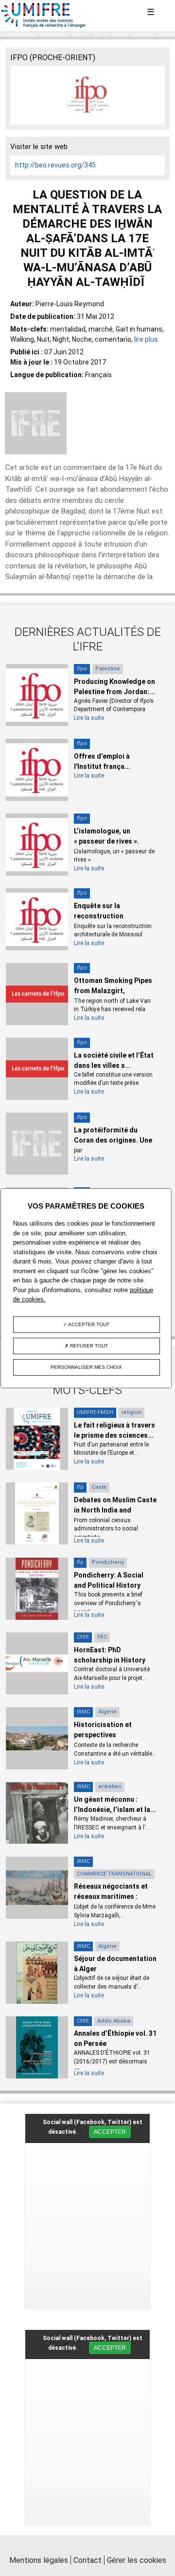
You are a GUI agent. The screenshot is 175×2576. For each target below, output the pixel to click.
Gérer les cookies (137, 2560)
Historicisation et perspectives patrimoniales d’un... (107, 1735)
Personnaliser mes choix (86, 1367)
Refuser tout (88, 1346)
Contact (87, 2560)
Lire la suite (89, 718)
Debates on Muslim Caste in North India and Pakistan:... (115, 1510)
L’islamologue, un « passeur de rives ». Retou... (106, 841)
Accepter (110, 2132)
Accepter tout (88, 1324)
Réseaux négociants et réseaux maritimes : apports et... (111, 1896)
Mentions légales (39, 2560)
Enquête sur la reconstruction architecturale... (100, 916)
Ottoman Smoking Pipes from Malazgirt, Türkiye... (113, 991)
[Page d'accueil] (44, 26)
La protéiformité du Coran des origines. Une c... (113, 1140)
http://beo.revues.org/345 (55, 165)
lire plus (146, 339)
